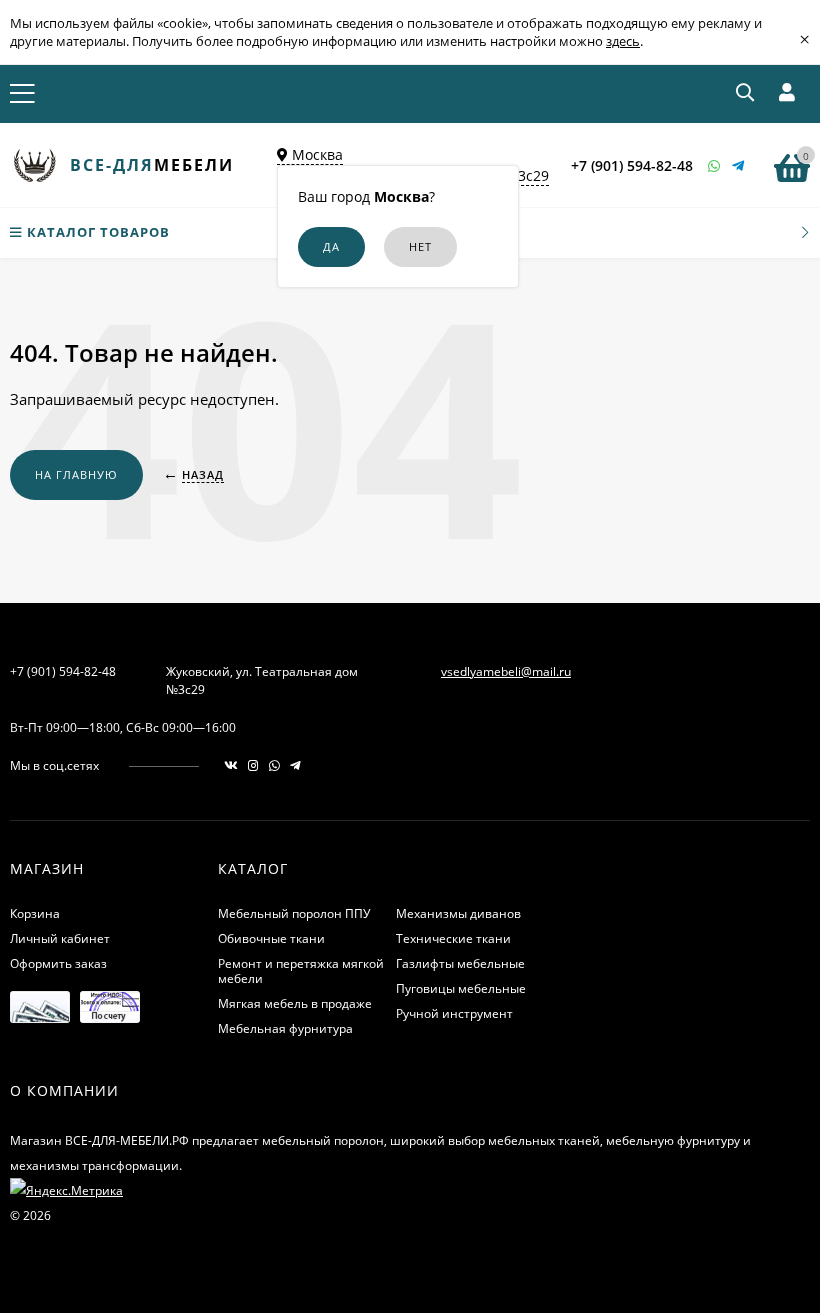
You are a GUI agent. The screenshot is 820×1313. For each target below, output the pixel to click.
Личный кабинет (60, 938)
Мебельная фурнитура (285, 1028)
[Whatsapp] (715, 165)
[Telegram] (739, 165)
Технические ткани (453, 938)
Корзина (35, 913)
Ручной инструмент (454, 1013)
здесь (623, 41)
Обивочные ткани (271, 938)
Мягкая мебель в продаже (295, 1003)
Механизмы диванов (458, 913)
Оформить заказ (58, 963)
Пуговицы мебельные (461, 988)
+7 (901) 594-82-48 (632, 165)
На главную (76, 474)
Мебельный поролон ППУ (294, 913)
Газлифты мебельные (460, 963)
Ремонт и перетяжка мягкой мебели (301, 971)
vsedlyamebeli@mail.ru (506, 671)
